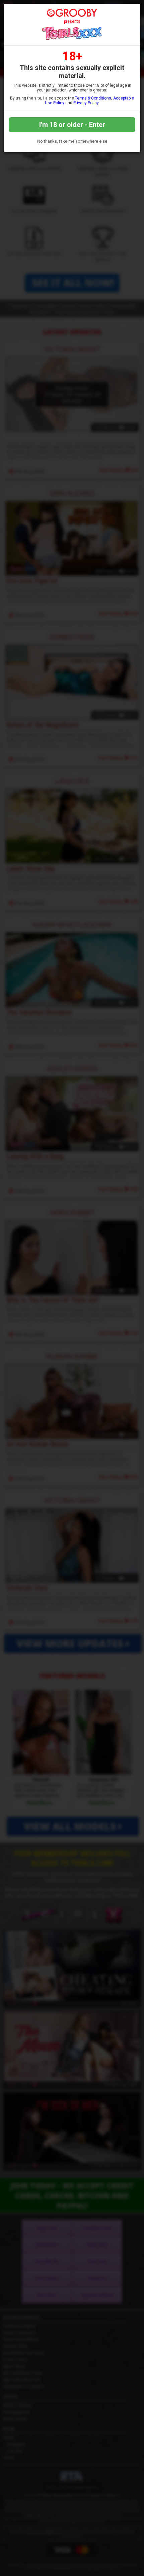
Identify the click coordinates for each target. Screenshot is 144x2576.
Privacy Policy (86, 103)
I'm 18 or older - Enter (72, 125)
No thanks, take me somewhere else (72, 141)
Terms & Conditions (93, 98)
